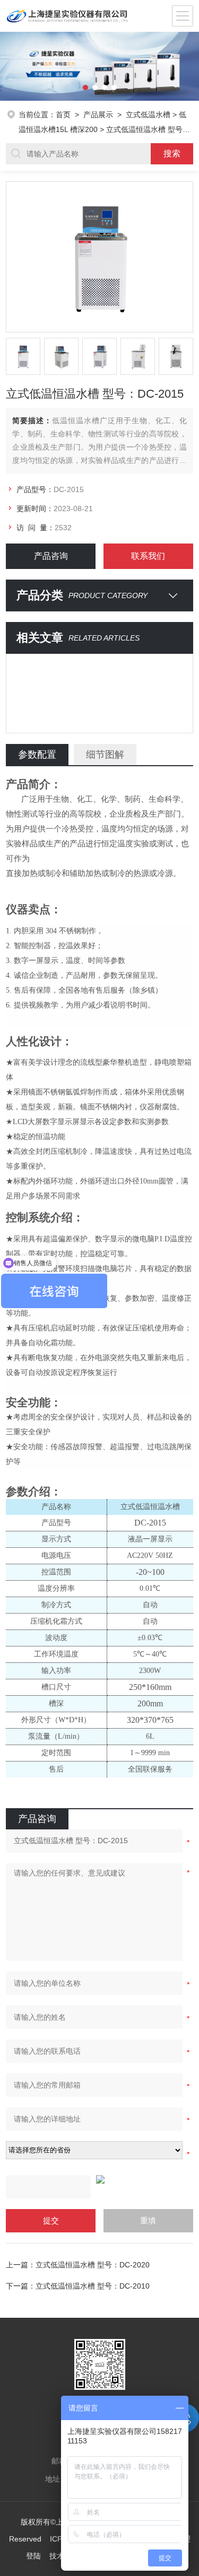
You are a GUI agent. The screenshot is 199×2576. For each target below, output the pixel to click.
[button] (10, 66)
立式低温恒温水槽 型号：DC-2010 (93, 2286)
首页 (63, 115)
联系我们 (148, 556)
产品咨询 (51, 556)
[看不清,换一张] (99, 2179)
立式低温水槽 (148, 115)
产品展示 (98, 115)
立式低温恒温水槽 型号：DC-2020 (93, 2265)
